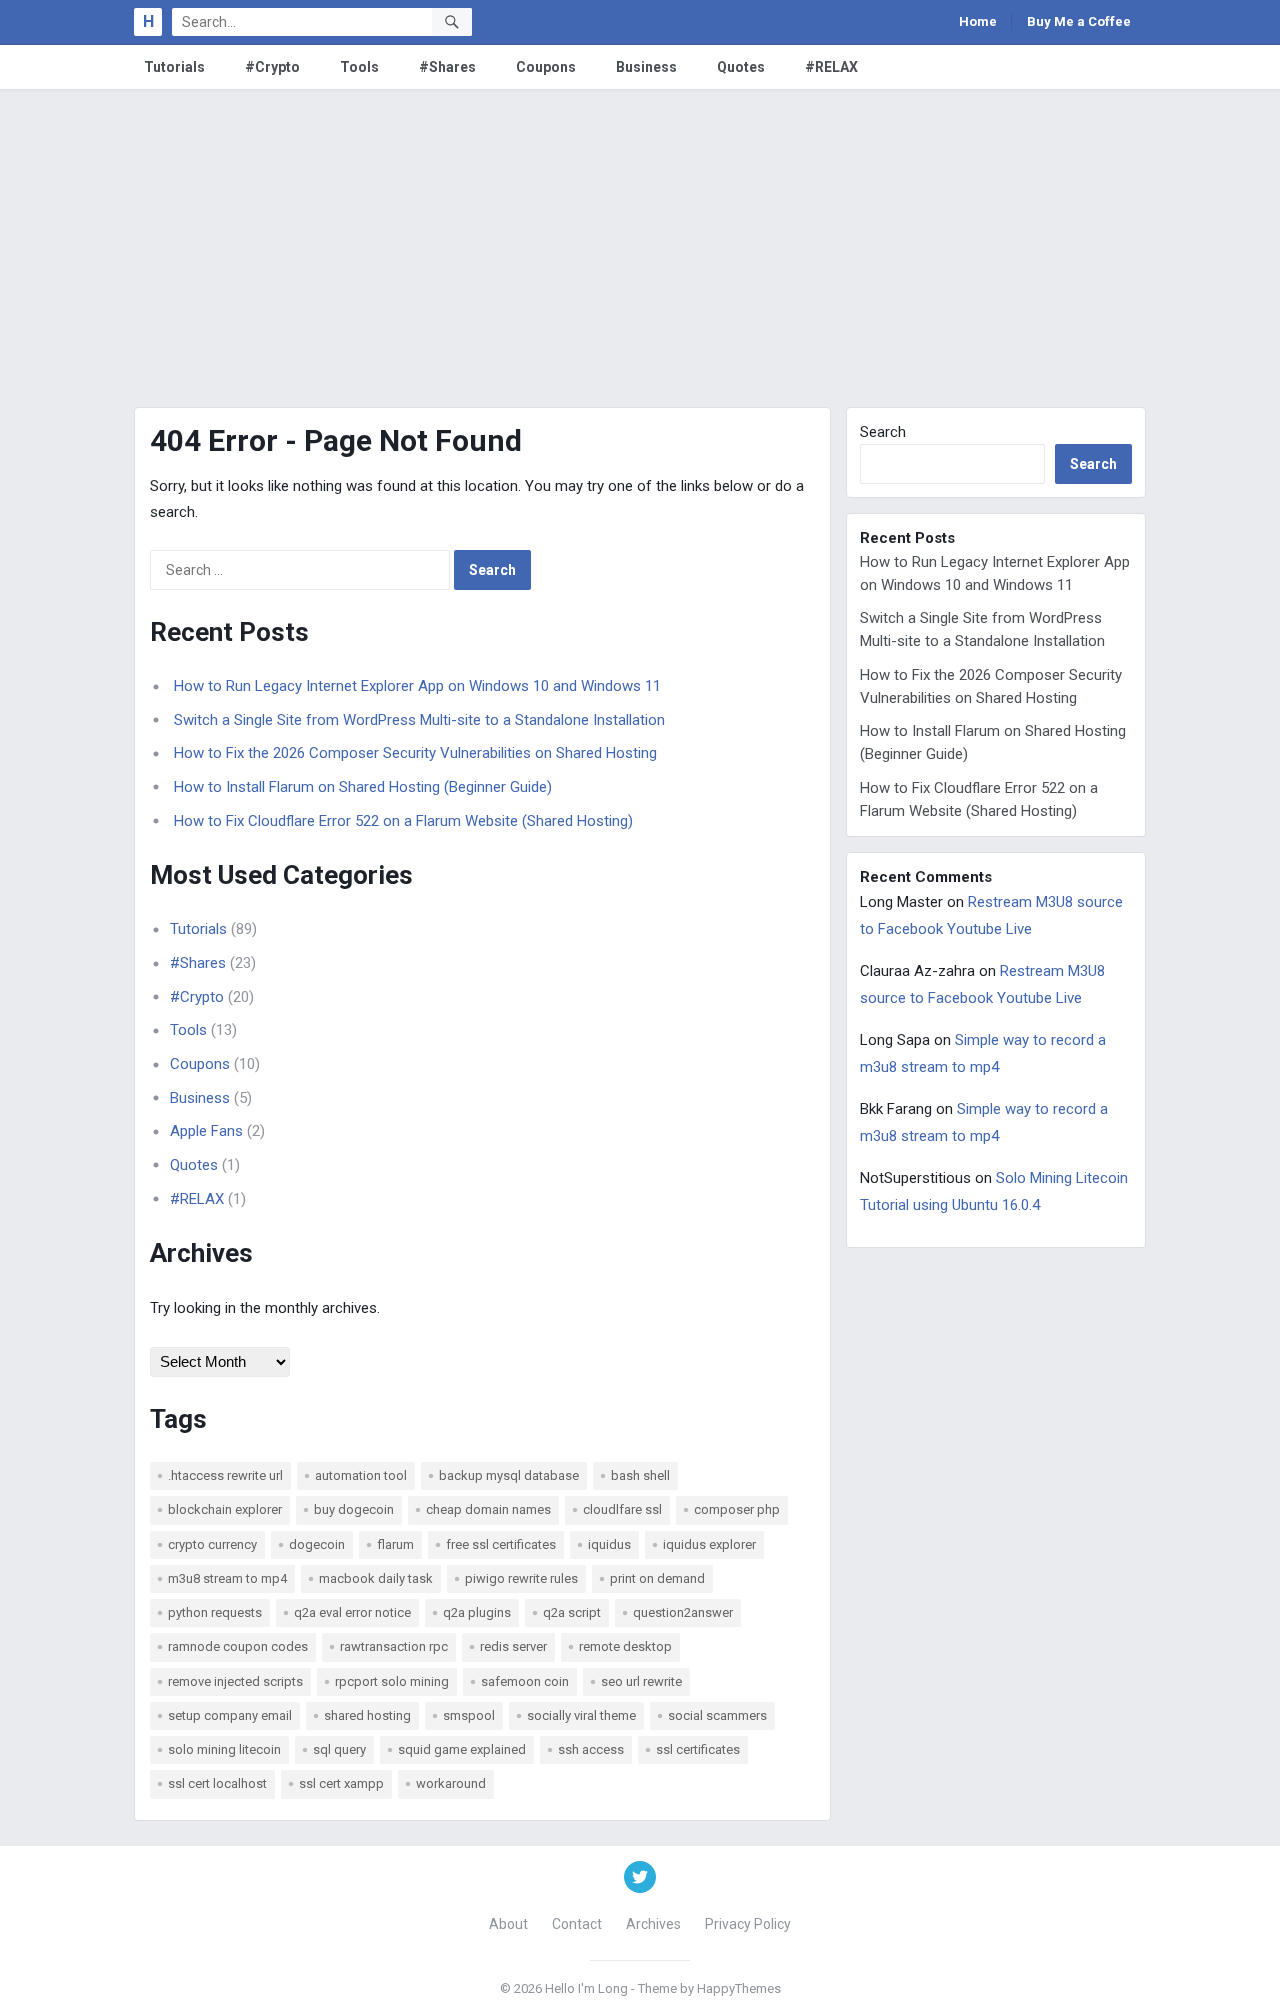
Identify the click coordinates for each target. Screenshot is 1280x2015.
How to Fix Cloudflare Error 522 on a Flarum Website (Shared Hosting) (403, 821)
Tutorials (174, 67)
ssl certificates (698, 1749)
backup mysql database (509, 1475)
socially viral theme (581, 1715)
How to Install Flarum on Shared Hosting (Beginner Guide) (363, 787)
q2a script (572, 1612)
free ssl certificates (501, 1544)
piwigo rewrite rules (521, 1578)
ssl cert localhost (217, 1783)
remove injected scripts (235, 1681)
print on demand (657, 1578)
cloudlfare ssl (622, 1509)
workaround (451, 1783)
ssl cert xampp (341, 1783)
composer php (737, 1509)
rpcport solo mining (392, 1681)
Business (646, 67)
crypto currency (212, 1544)
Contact (577, 1924)
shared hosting (367, 1715)
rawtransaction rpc (394, 1646)
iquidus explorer (709, 1544)
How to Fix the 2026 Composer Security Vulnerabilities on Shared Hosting (415, 753)
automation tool (361, 1475)
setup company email (230, 1715)
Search (883, 432)
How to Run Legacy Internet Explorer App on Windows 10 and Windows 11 (417, 686)
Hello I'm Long (586, 1988)
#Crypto (272, 67)
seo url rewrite (641, 1681)
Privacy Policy (748, 1924)
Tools (359, 67)
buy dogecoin (354, 1509)
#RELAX (831, 67)
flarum (395, 1544)
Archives (653, 1924)
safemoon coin (525, 1681)
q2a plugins (477, 1612)
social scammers (717, 1715)
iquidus (609, 1544)
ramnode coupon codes (238, 1646)
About (508, 1924)
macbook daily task (376, 1578)
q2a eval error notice (352, 1612)
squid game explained (462, 1749)
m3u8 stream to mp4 (227, 1578)
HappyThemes (739, 1988)
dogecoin (317, 1544)
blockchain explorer (225, 1509)
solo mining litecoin (224, 1749)
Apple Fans (206, 1131)
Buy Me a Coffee (1079, 21)
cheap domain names (488, 1509)
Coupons (546, 67)
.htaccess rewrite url (225, 1475)
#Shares (447, 67)
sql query (339, 1749)
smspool (469, 1715)
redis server (513, 1646)
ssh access (591, 1749)
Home (978, 21)
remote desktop (625, 1646)
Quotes (741, 67)
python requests (215, 1612)
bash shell (640, 1475)
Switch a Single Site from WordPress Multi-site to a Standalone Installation (419, 720)
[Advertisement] (640, 239)
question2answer (683, 1612)
